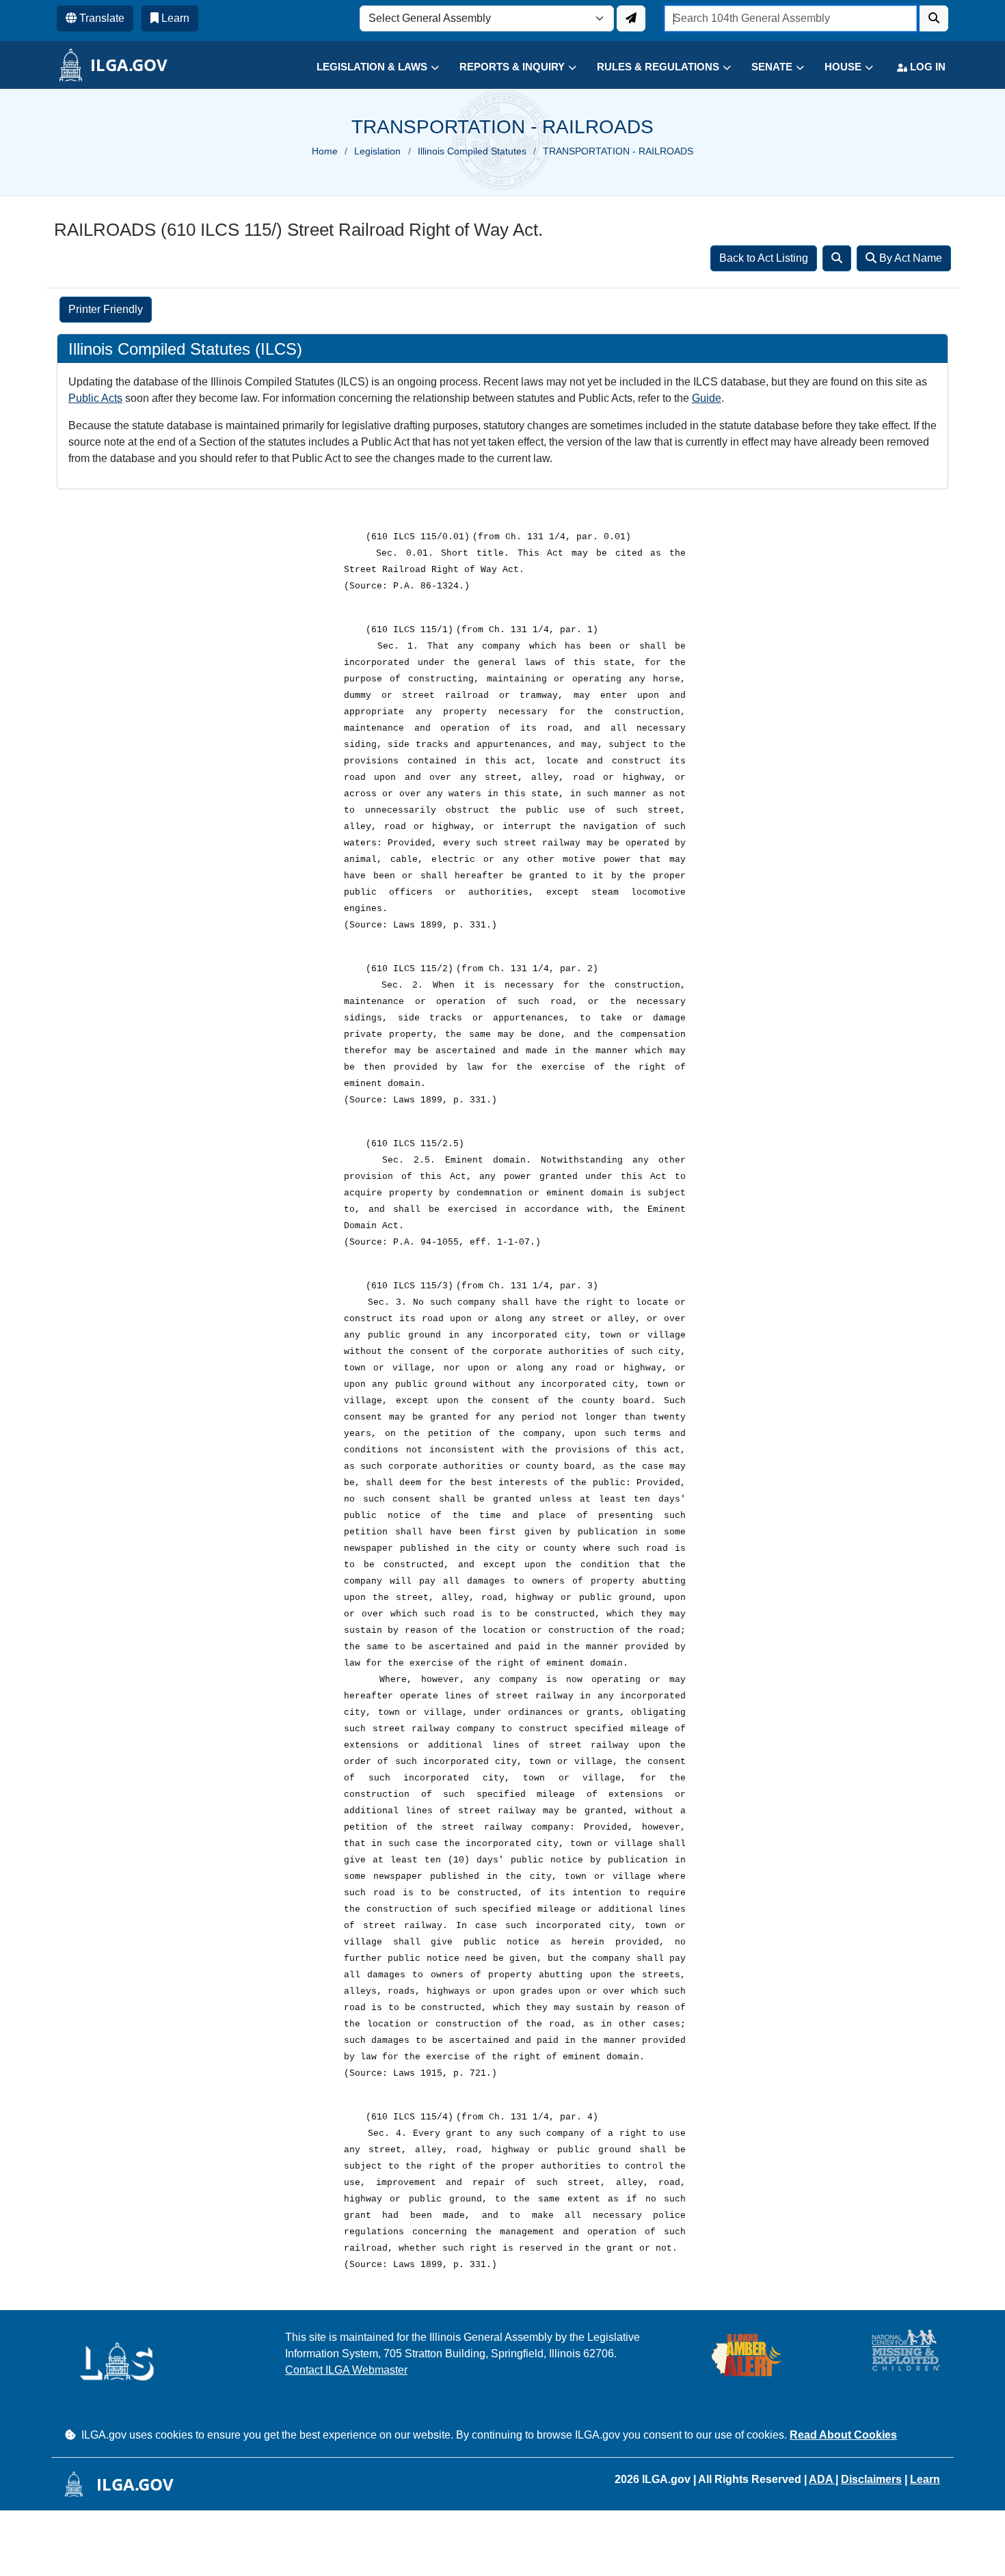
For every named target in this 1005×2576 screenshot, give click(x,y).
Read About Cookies (843, 2435)
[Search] (837, 258)
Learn (925, 2479)
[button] (367, 67)
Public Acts (95, 398)
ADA (822, 2479)
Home (325, 151)
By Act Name (909, 258)
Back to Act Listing (764, 258)
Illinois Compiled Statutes (472, 151)
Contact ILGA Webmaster (346, 2370)
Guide (707, 398)
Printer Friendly (106, 309)
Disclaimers (871, 2479)
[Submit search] (934, 18)
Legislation (377, 151)
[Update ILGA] (631, 18)
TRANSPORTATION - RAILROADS (618, 151)
